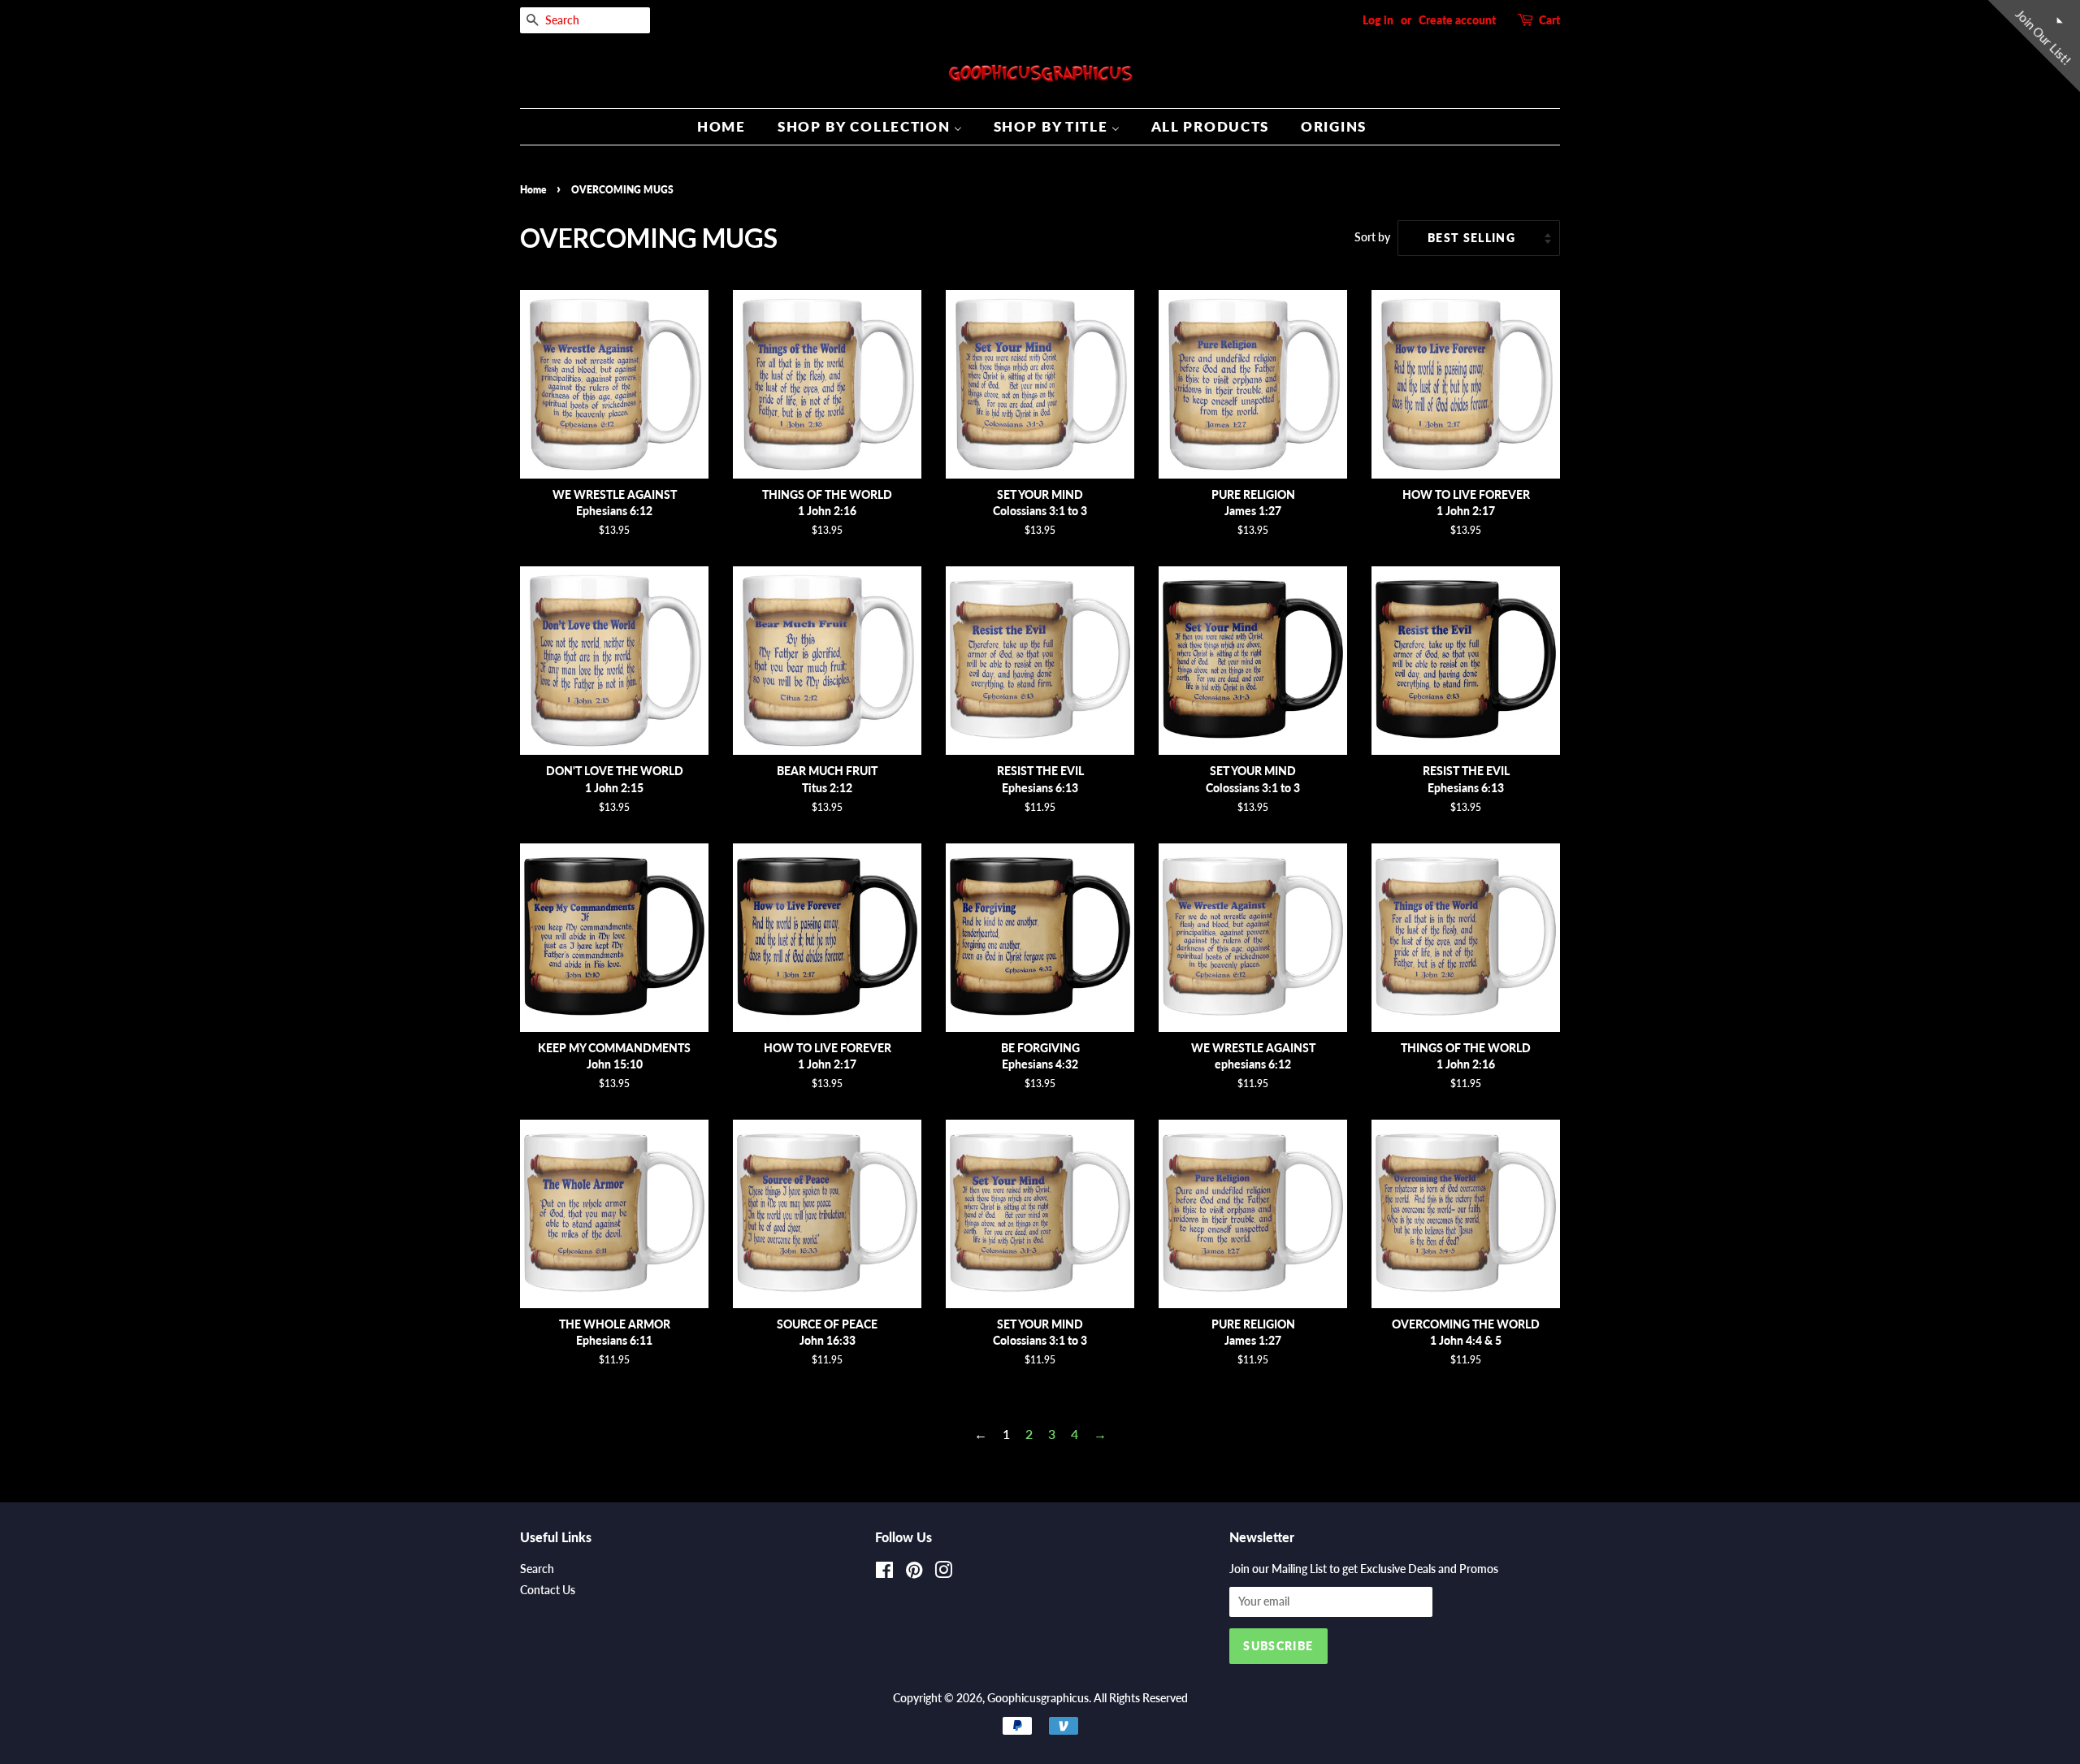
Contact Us (548, 1590)
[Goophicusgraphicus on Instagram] (943, 1573)
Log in (1378, 20)
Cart (1549, 20)
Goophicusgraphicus (1038, 1698)
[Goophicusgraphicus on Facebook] (884, 1573)
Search (537, 1569)
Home (533, 190)
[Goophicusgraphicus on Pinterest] (914, 1573)
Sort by (1372, 237)
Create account (1457, 20)
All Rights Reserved (1141, 1698)
